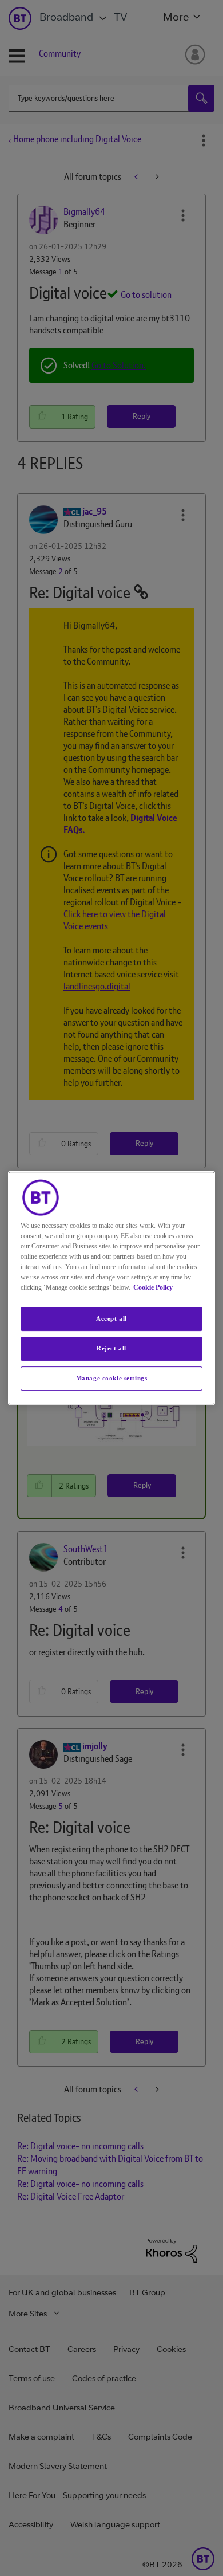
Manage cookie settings (112, 1378)
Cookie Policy (153, 1287)
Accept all (111, 1318)
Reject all (111, 1348)
